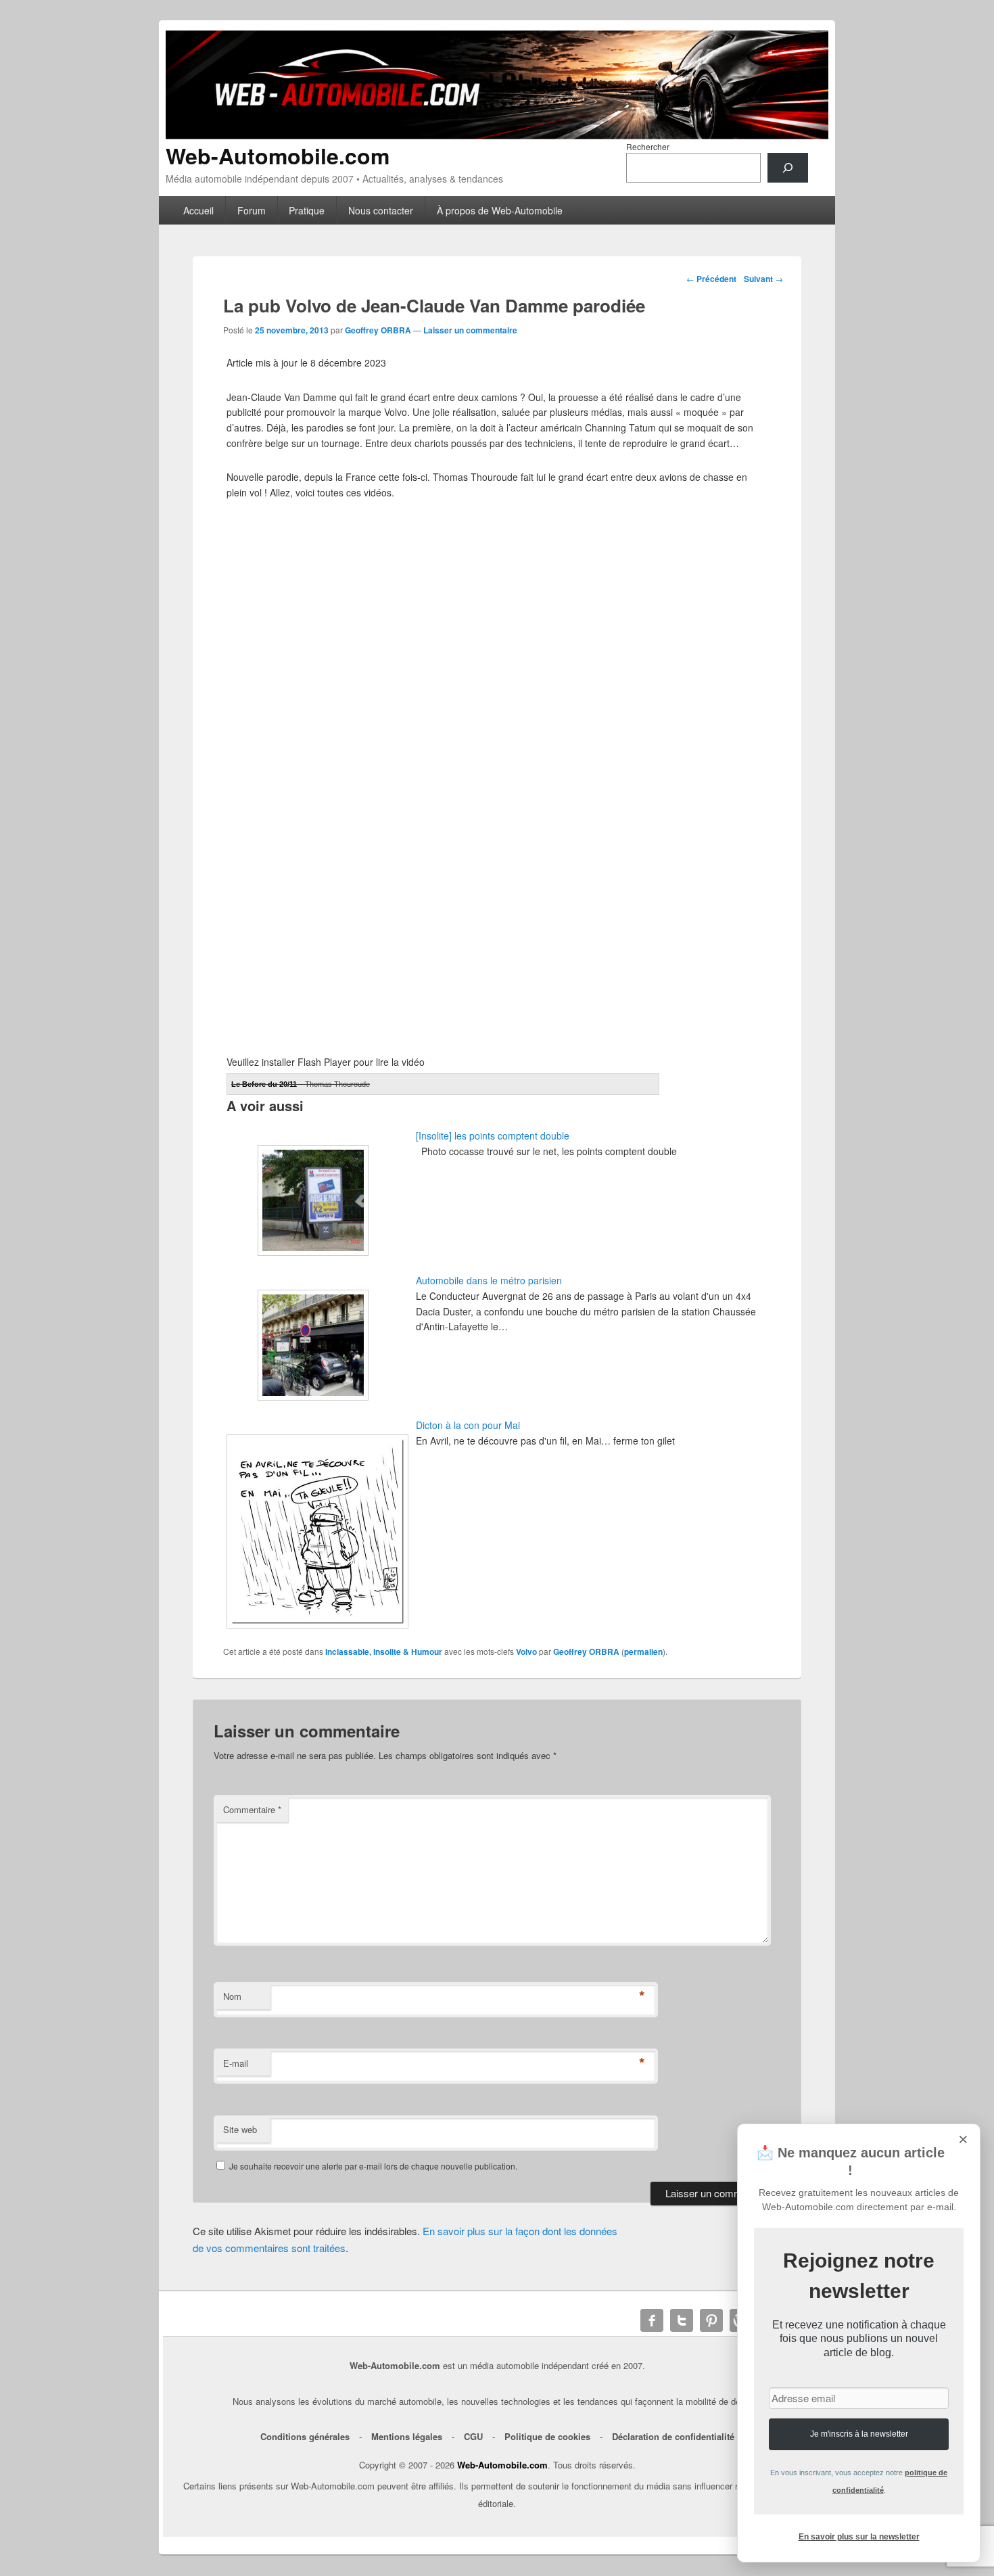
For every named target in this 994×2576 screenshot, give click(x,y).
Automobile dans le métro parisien (489, 1280)
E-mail (236, 2063)
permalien (643, 1652)
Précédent (711, 279)
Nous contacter (381, 210)
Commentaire (252, 1809)
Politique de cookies (547, 2436)
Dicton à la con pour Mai (468, 1425)
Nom (232, 1996)
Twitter (682, 2320)
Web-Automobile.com (278, 156)
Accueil (198, 210)
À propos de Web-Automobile (500, 210)
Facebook (652, 2320)
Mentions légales (407, 2436)
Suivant (763, 279)
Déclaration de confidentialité (673, 2436)
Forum (252, 210)
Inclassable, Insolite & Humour (384, 1652)
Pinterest (711, 2320)
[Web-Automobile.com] (497, 135)
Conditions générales (305, 2436)
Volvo (526, 1652)
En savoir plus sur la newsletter (859, 2537)
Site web (240, 2129)
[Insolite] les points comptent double (493, 1135)
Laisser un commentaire (470, 330)
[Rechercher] (788, 168)
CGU (473, 2436)
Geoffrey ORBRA (378, 330)
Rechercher (648, 146)
